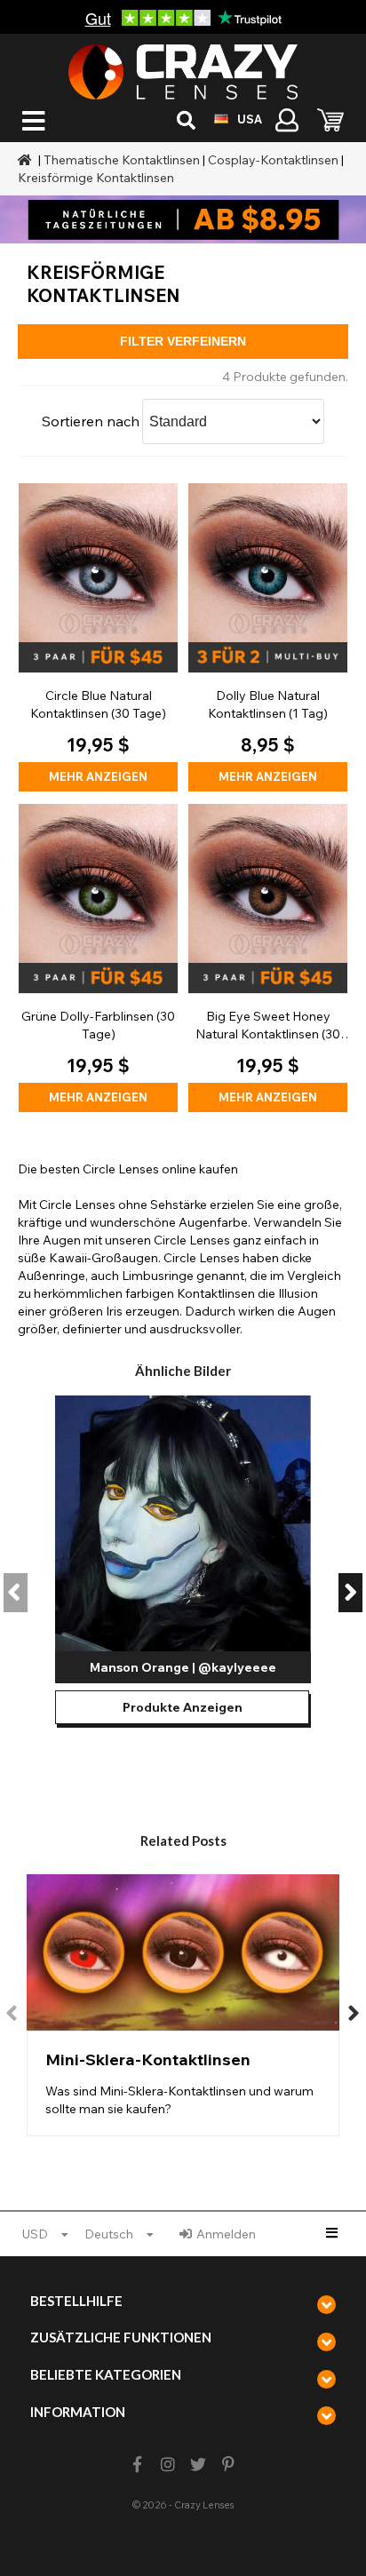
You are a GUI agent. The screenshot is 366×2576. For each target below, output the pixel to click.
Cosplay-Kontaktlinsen (273, 160)
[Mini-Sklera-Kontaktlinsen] (183, 2005)
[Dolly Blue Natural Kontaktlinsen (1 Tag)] (268, 637)
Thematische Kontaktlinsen (122, 160)
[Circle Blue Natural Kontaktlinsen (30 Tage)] (98, 637)
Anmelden (226, 2234)
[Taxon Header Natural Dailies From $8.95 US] (183, 219)
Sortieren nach (91, 421)
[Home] (27, 160)
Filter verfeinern (183, 341)
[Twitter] (199, 2465)
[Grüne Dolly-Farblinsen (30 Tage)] (98, 958)
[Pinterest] (229, 2465)
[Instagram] (167, 2465)
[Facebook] (137, 2465)
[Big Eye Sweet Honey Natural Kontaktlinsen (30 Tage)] (268, 958)
